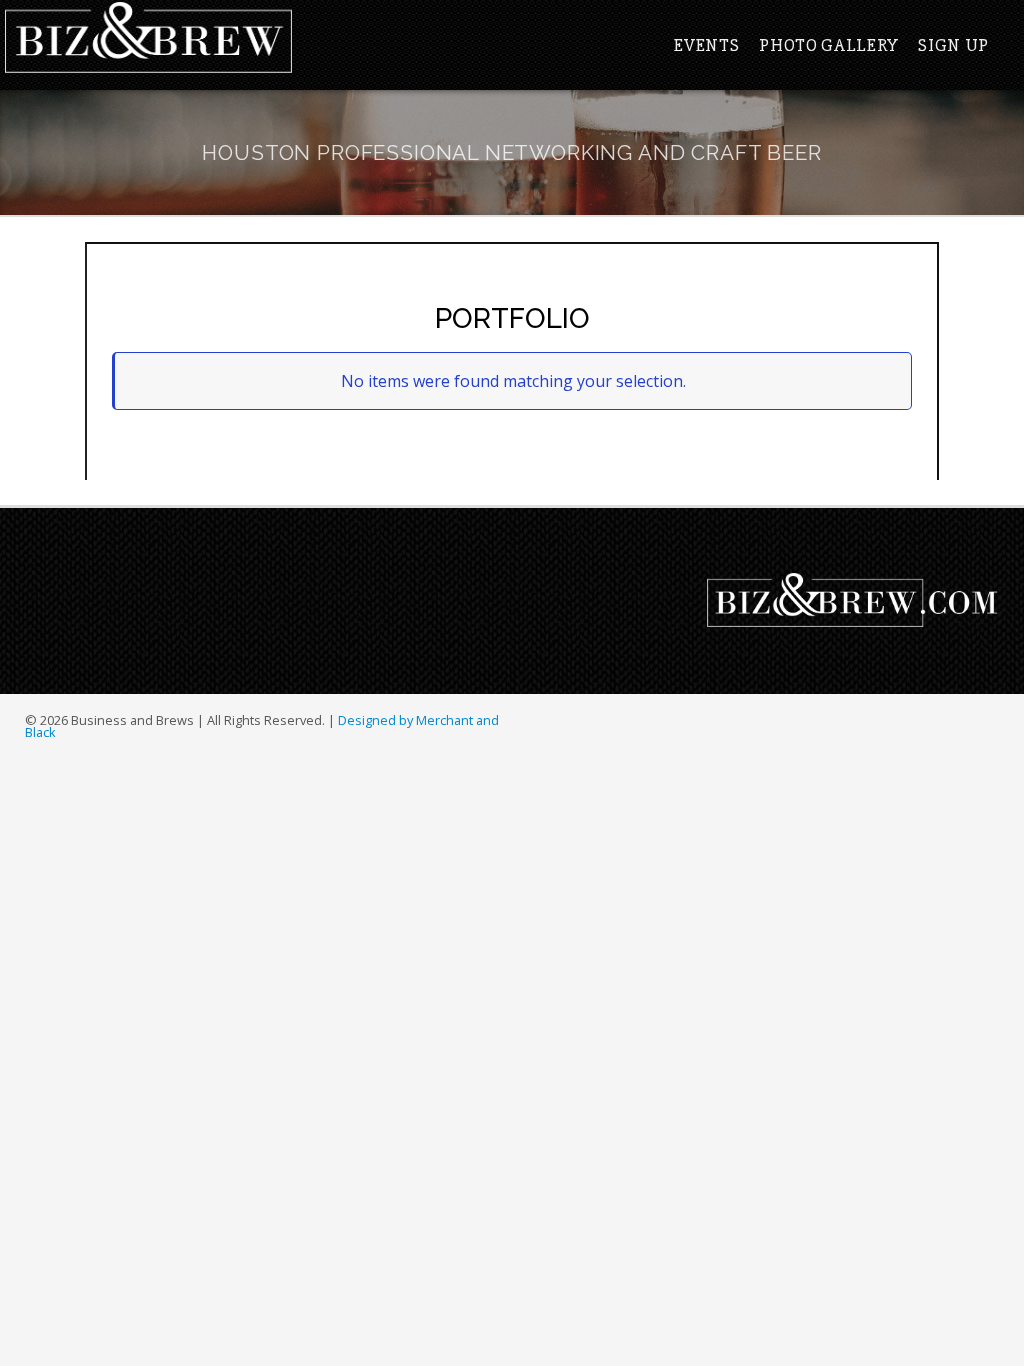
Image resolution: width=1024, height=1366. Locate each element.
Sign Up (953, 45)
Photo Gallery (828, 45)
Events (706, 45)
